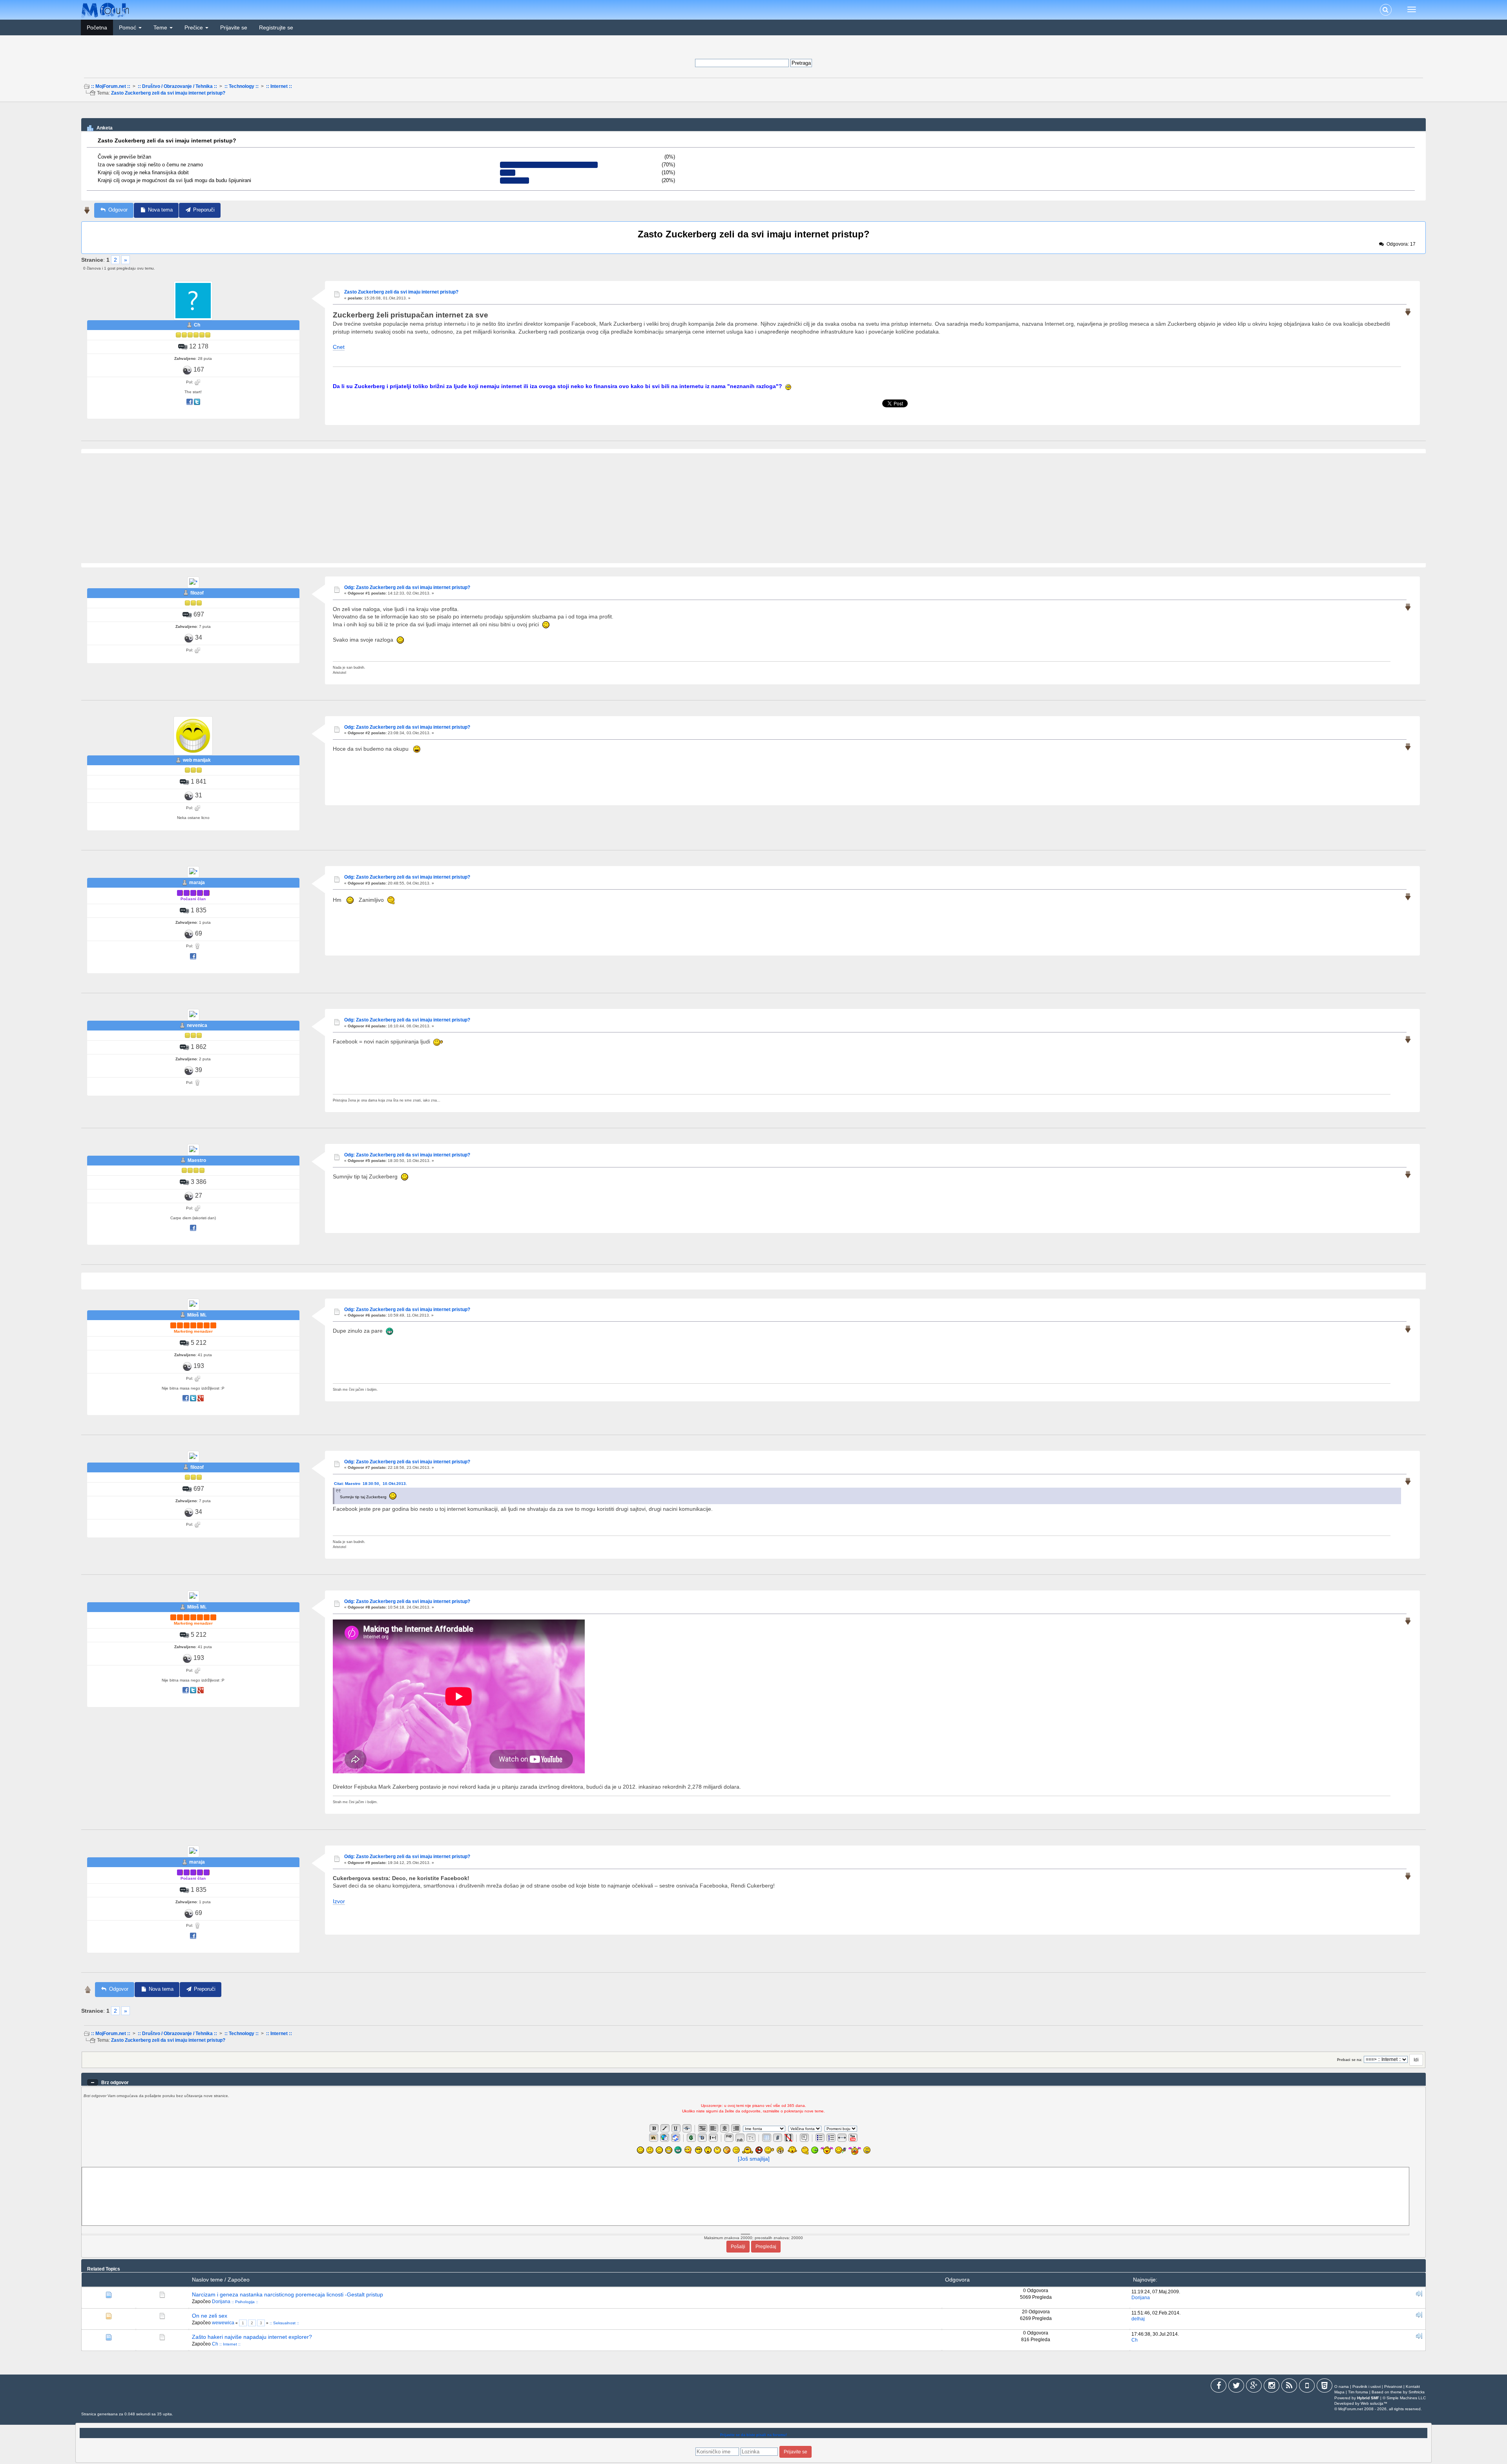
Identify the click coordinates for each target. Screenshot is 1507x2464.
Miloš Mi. (197, 1315)
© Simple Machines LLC (1404, 2398)
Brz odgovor (115, 2083)
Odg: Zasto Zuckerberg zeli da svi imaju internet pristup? (407, 587)
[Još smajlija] (754, 2159)
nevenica (197, 1025)
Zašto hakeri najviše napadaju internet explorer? (252, 2337)
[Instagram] (1272, 2387)
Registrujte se (276, 27)
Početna (97, 27)
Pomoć (128, 27)
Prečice (194, 27)
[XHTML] (1325, 2387)
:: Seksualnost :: (284, 2323)
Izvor (339, 1901)
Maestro (197, 1160)
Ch (197, 325)
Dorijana (221, 2302)
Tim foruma (1358, 2392)
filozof (197, 593)
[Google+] (1254, 2387)
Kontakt (1413, 2386)
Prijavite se (234, 27)
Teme (161, 27)
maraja (197, 883)
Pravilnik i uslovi (1367, 2386)
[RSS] (1289, 2387)
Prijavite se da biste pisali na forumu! (753, 2435)
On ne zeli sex (210, 2316)
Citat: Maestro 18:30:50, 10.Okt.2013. (372, 1484)
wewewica (223, 2323)
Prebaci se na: (1350, 2060)
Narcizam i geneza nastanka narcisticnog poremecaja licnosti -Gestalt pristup (287, 2294)
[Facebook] (1219, 2387)
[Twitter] (1236, 2387)
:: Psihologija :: (245, 2302)
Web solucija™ (1374, 2403)
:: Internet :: (279, 86)
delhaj (1138, 2319)
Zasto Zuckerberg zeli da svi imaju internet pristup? (168, 93)
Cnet (339, 347)
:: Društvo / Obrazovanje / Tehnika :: (177, 86)
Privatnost (1393, 2386)
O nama (1342, 2386)
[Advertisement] (753, 113)
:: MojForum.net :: (111, 86)
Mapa (1339, 2392)
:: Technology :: (242, 86)
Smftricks (1417, 2392)
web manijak (197, 760)
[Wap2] (1307, 2387)
